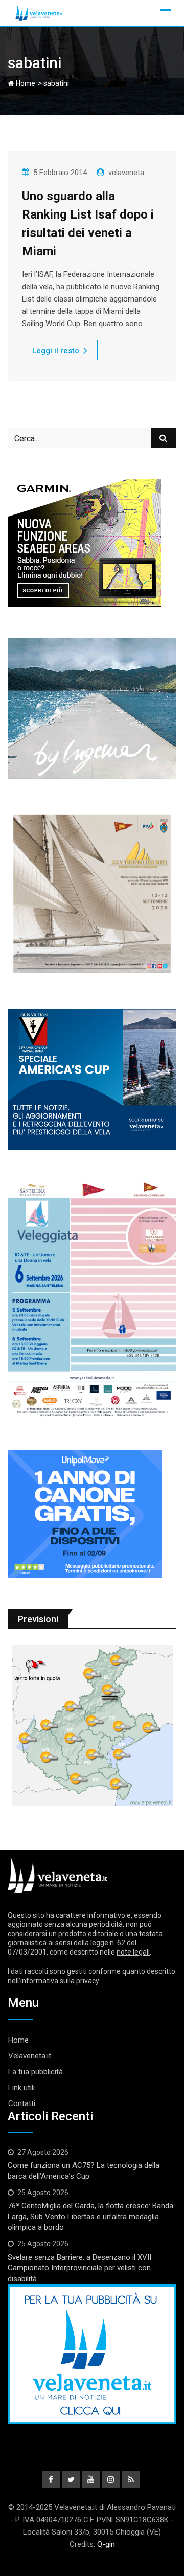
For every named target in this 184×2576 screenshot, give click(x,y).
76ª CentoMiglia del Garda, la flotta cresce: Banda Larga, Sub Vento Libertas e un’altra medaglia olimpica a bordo (90, 2217)
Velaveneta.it (30, 2056)
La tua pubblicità (36, 2072)
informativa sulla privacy (60, 1981)
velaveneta (126, 173)
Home (25, 83)
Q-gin (106, 2544)
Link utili (21, 2088)
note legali (133, 1952)
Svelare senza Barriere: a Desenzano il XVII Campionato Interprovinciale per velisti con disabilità (79, 2268)
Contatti (22, 2103)
